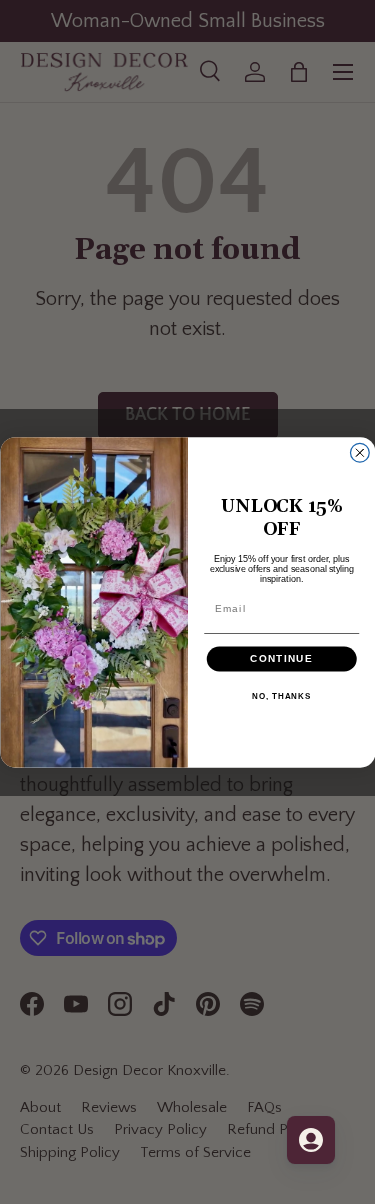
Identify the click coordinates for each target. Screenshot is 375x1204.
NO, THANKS (281, 696)
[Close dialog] (359, 452)
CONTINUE (281, 658)
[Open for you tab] (311, 1140)
